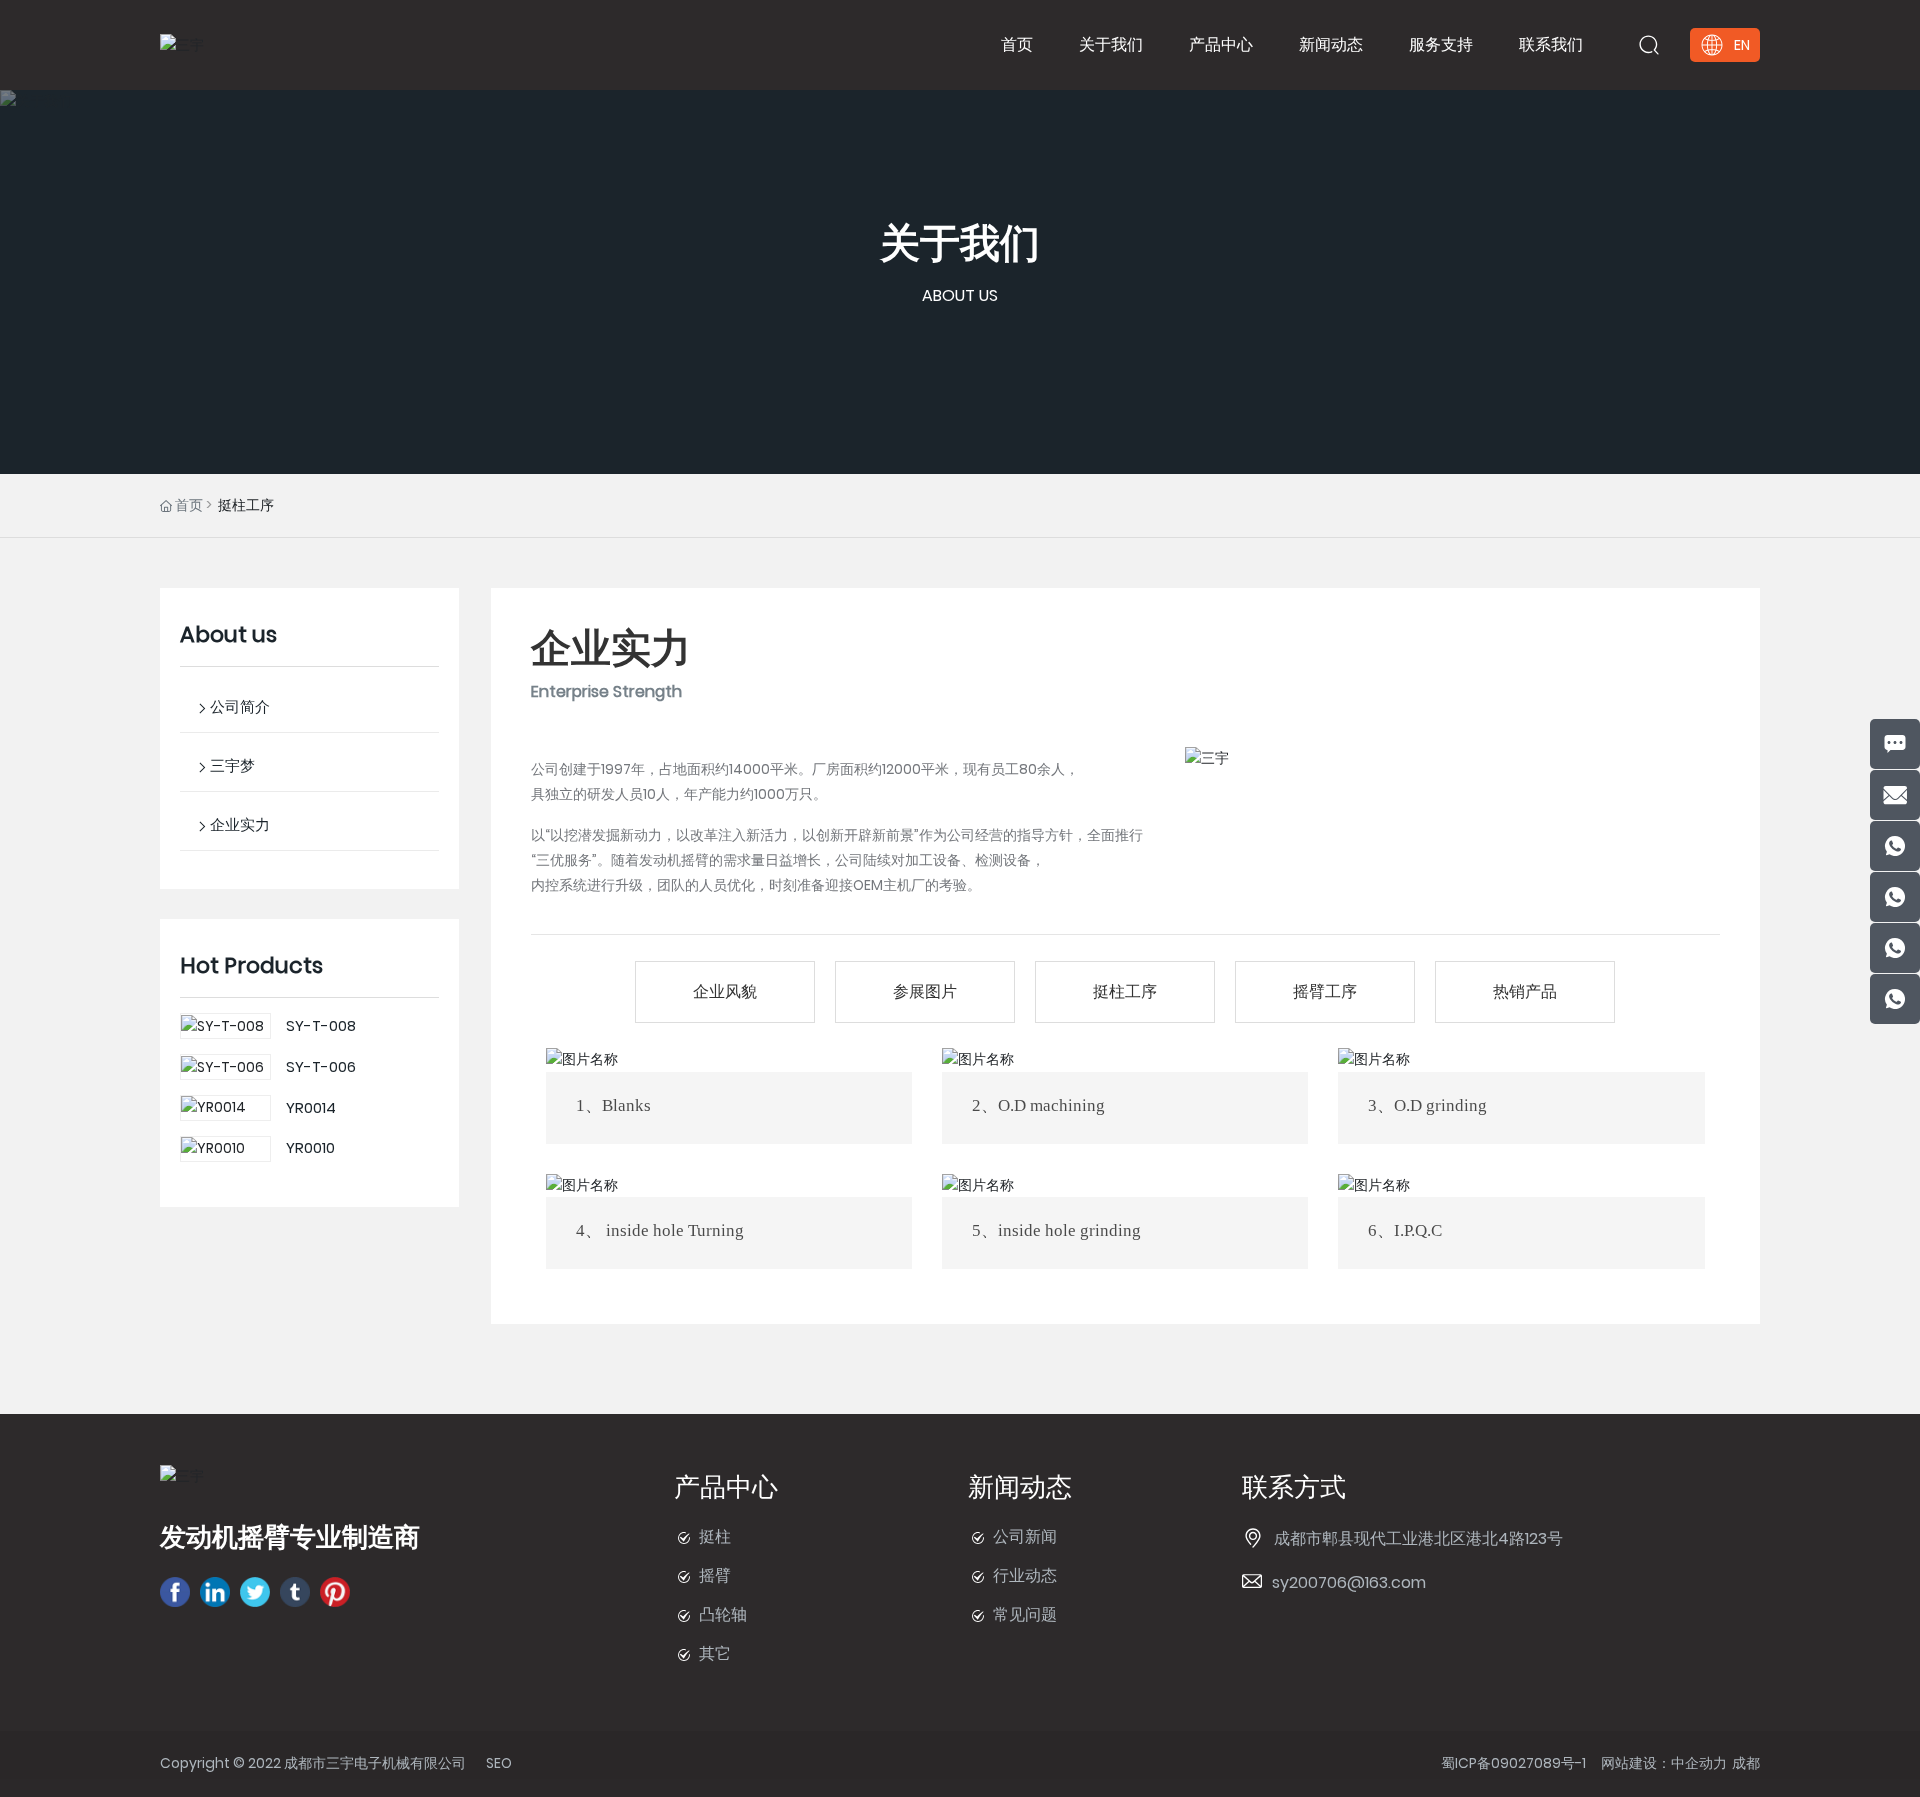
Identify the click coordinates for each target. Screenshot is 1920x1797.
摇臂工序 (1325, 991)
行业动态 (1025, 1575)
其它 (715, 1653)
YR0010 (310, 1147)
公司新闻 (1025, 1536)
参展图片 (925, 991)
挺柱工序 (1125, 991)
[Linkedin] (215, 1592)
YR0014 (311, 1107)
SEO (499, 1763)
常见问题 (1025, 1614)
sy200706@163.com (1349, 1582)
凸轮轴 (723, 1614)
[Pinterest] (335, 1592)
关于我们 (960, 243)
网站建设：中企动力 (1664, 1763)
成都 (1746, 1763)
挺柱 (715, 1536)
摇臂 (715, 1575)
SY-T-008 (321, 1025)
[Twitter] (255, 1592)
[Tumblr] (295, 1592)
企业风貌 (725, 991)
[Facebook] (175, 1592)
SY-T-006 (321, 1066)
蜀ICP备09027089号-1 (1513, 1763)
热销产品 (1525, 991)
